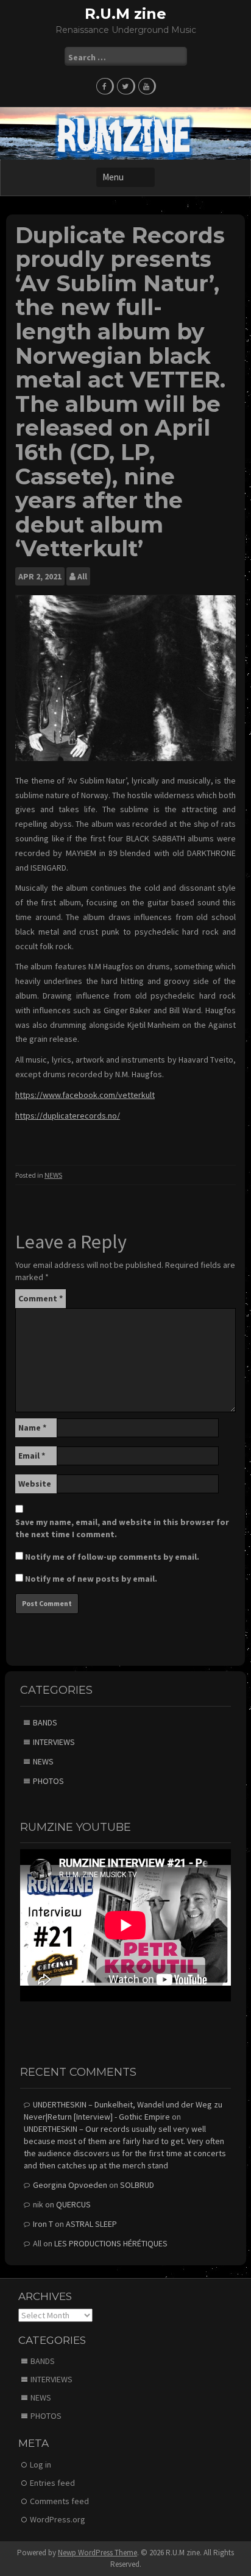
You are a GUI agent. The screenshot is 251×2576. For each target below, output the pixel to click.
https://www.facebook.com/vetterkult (85, 1095)
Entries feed (52, 2483)
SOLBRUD (137, 2185)
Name (32, 1428)
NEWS (53, 1175)
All (82, 576)
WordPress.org (58, 2519)
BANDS (45, 1722)
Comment (41, 1298)
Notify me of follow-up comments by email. (112, 1557)
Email (32, 1456)
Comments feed (59, 2501)
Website (35, 1484)
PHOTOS (48, 1781)
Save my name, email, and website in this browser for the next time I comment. (122, 1528)
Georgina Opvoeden (70, 2185)
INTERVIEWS (54, 1742)
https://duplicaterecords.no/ (68, 1116)
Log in (41, 2465)
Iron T (43, 2224)
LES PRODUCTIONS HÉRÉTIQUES (111, 2243)
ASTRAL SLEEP (91, 2224)
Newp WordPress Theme (97, 2553)
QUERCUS (73, 2204)
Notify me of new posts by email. (91, 1579)
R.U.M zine (125, 14)
